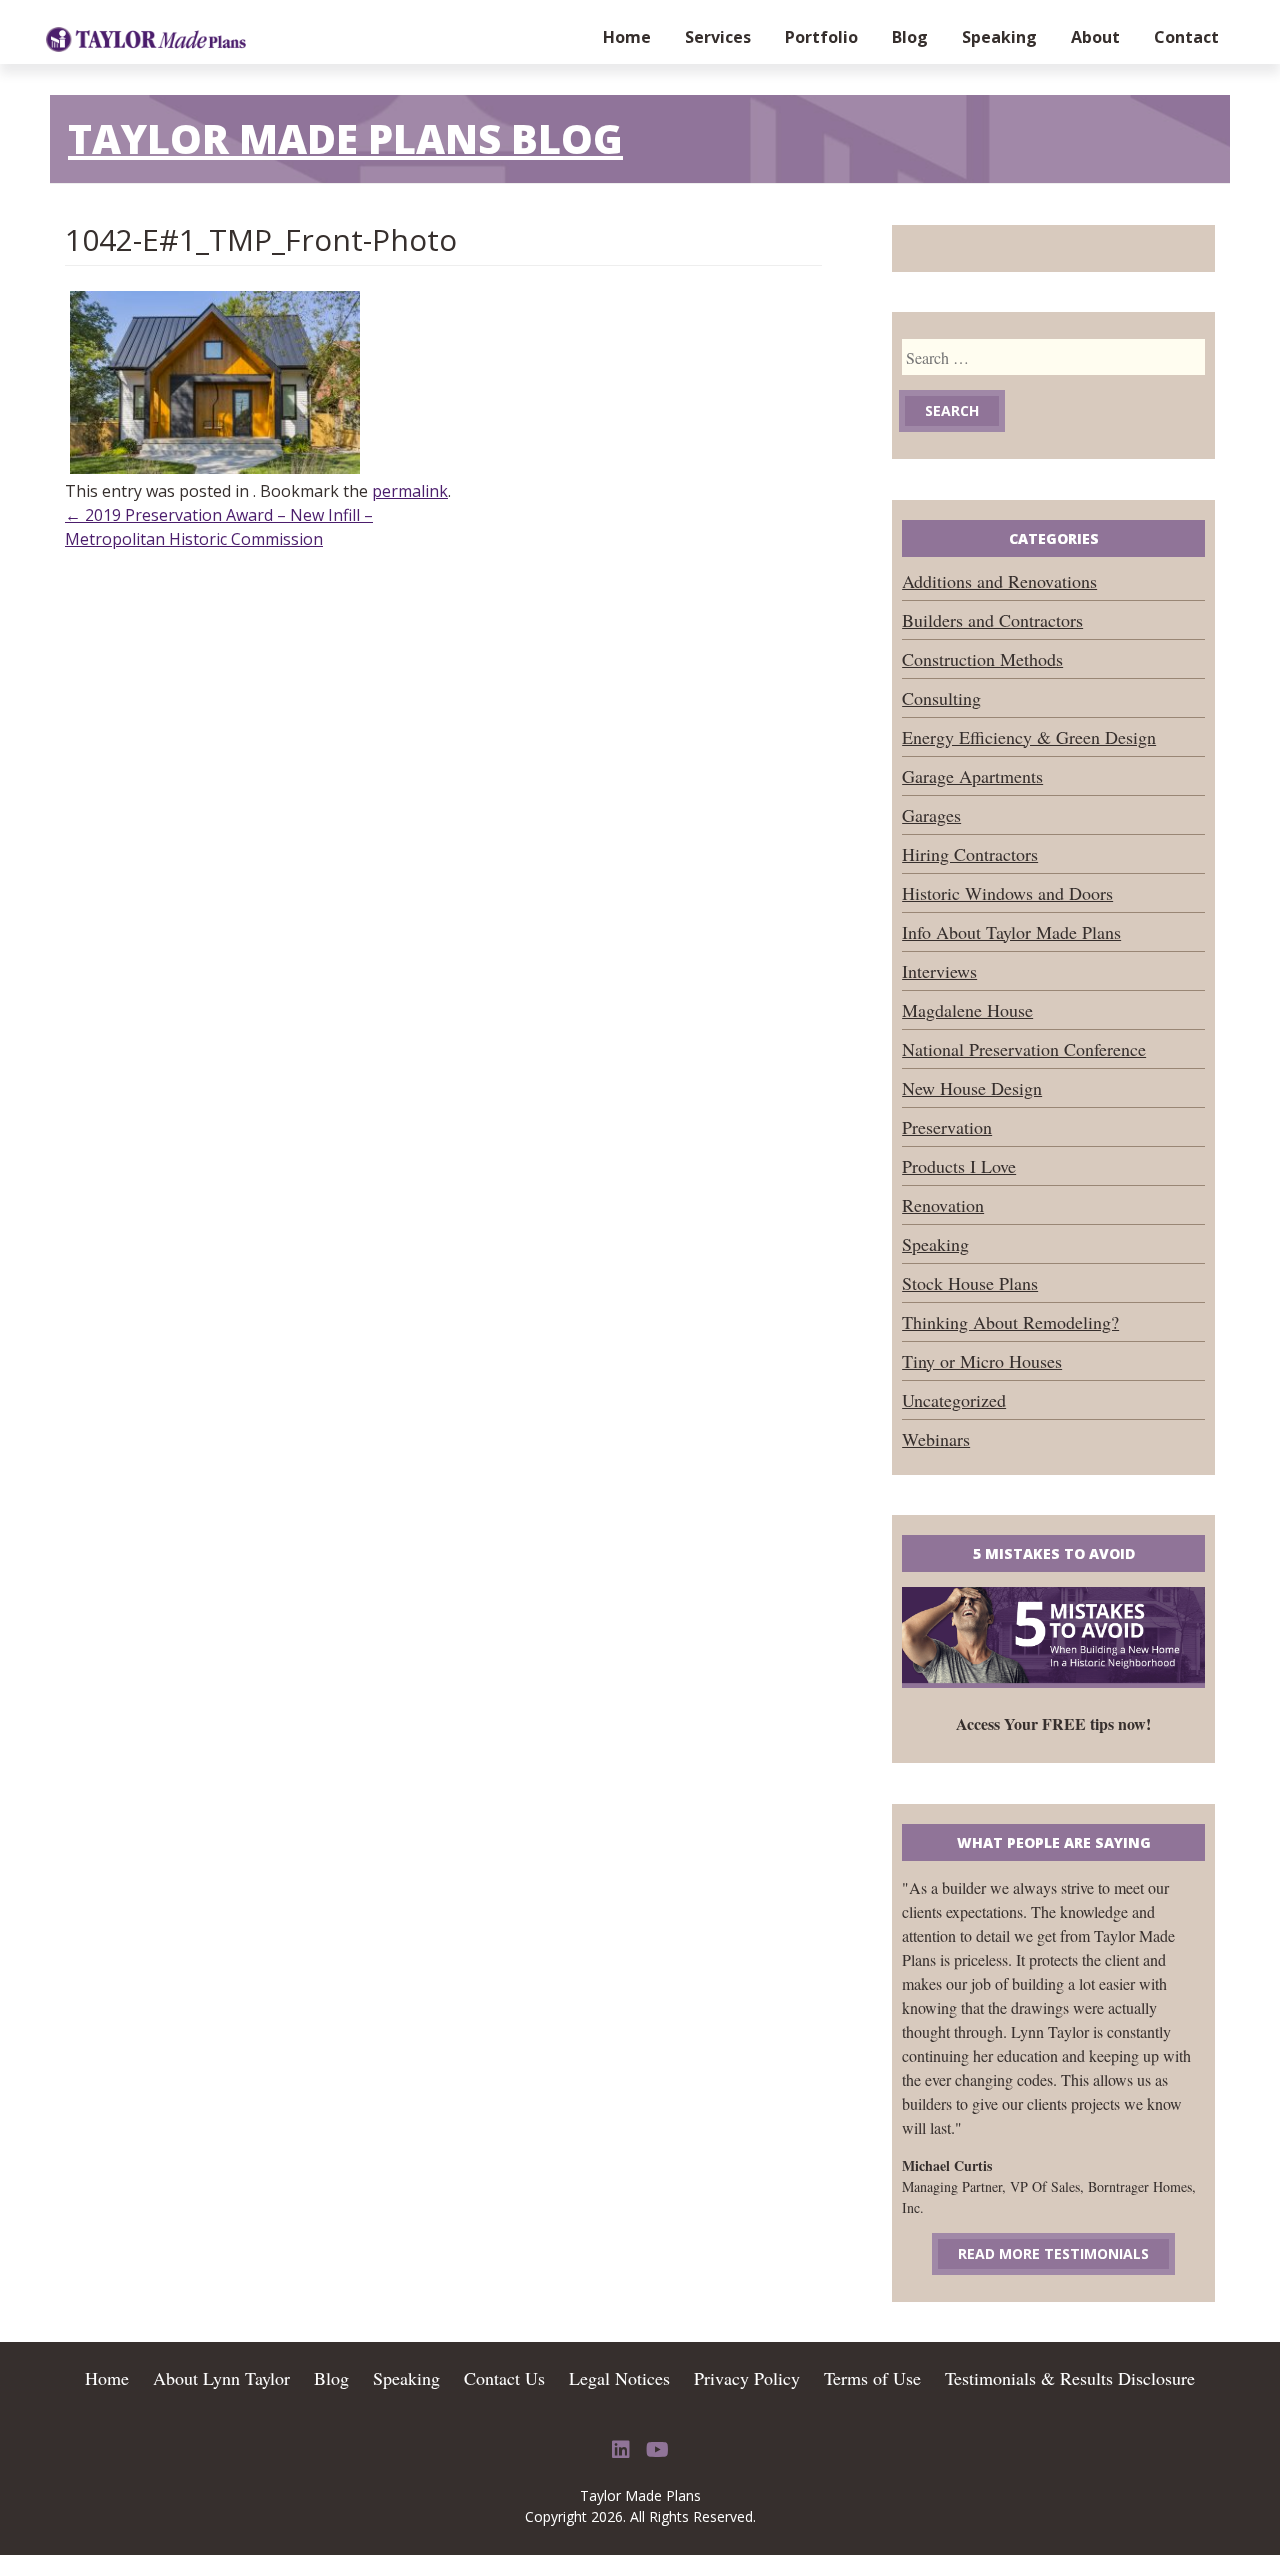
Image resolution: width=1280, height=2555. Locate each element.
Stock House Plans (970, 1283)
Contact (1186, 37)
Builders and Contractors (992, 620)
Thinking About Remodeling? (1010, 1322)
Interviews (939, 971)
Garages (931, 815)
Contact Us (504, 2378)
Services (718, 37)
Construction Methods (982, 659)
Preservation (947, 1127)
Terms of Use (872, 2378)
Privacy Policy (747, 2378)
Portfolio (821, 37)
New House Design (972, 1088)
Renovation (943, 1205)
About (1095, 37)
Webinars (936, 1439)
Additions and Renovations (999, 581)
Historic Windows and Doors (1007, 893)
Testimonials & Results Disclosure (1070, 2378)
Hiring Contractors (970, 854)
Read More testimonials (1053, 2253)
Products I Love (959, 1166)
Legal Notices (619, 2378)
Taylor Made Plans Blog (345, 138)
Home (627, 37)
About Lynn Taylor (221, 2378)
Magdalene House (967, 1010)
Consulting (941, 698)
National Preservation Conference (1024, 1049)
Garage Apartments (972, 776)
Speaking (999, 37)
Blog (910, 37)
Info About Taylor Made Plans (1011, 932)
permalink (410, 491)
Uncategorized (954, 1400)
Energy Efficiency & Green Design (1029, 737)
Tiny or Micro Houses (982, 1361)
